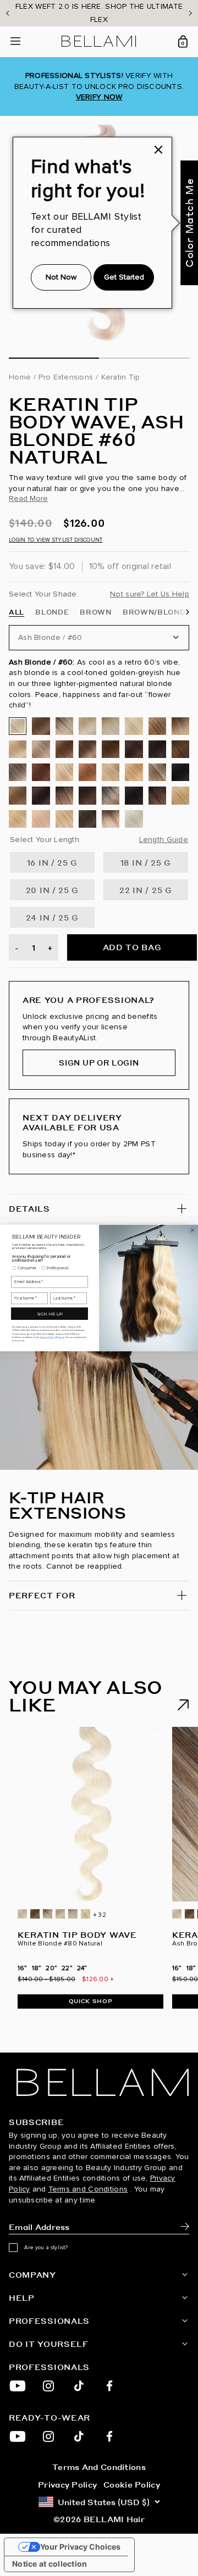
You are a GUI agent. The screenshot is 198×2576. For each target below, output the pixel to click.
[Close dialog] (193, 1230)
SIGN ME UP (50, 1314)
